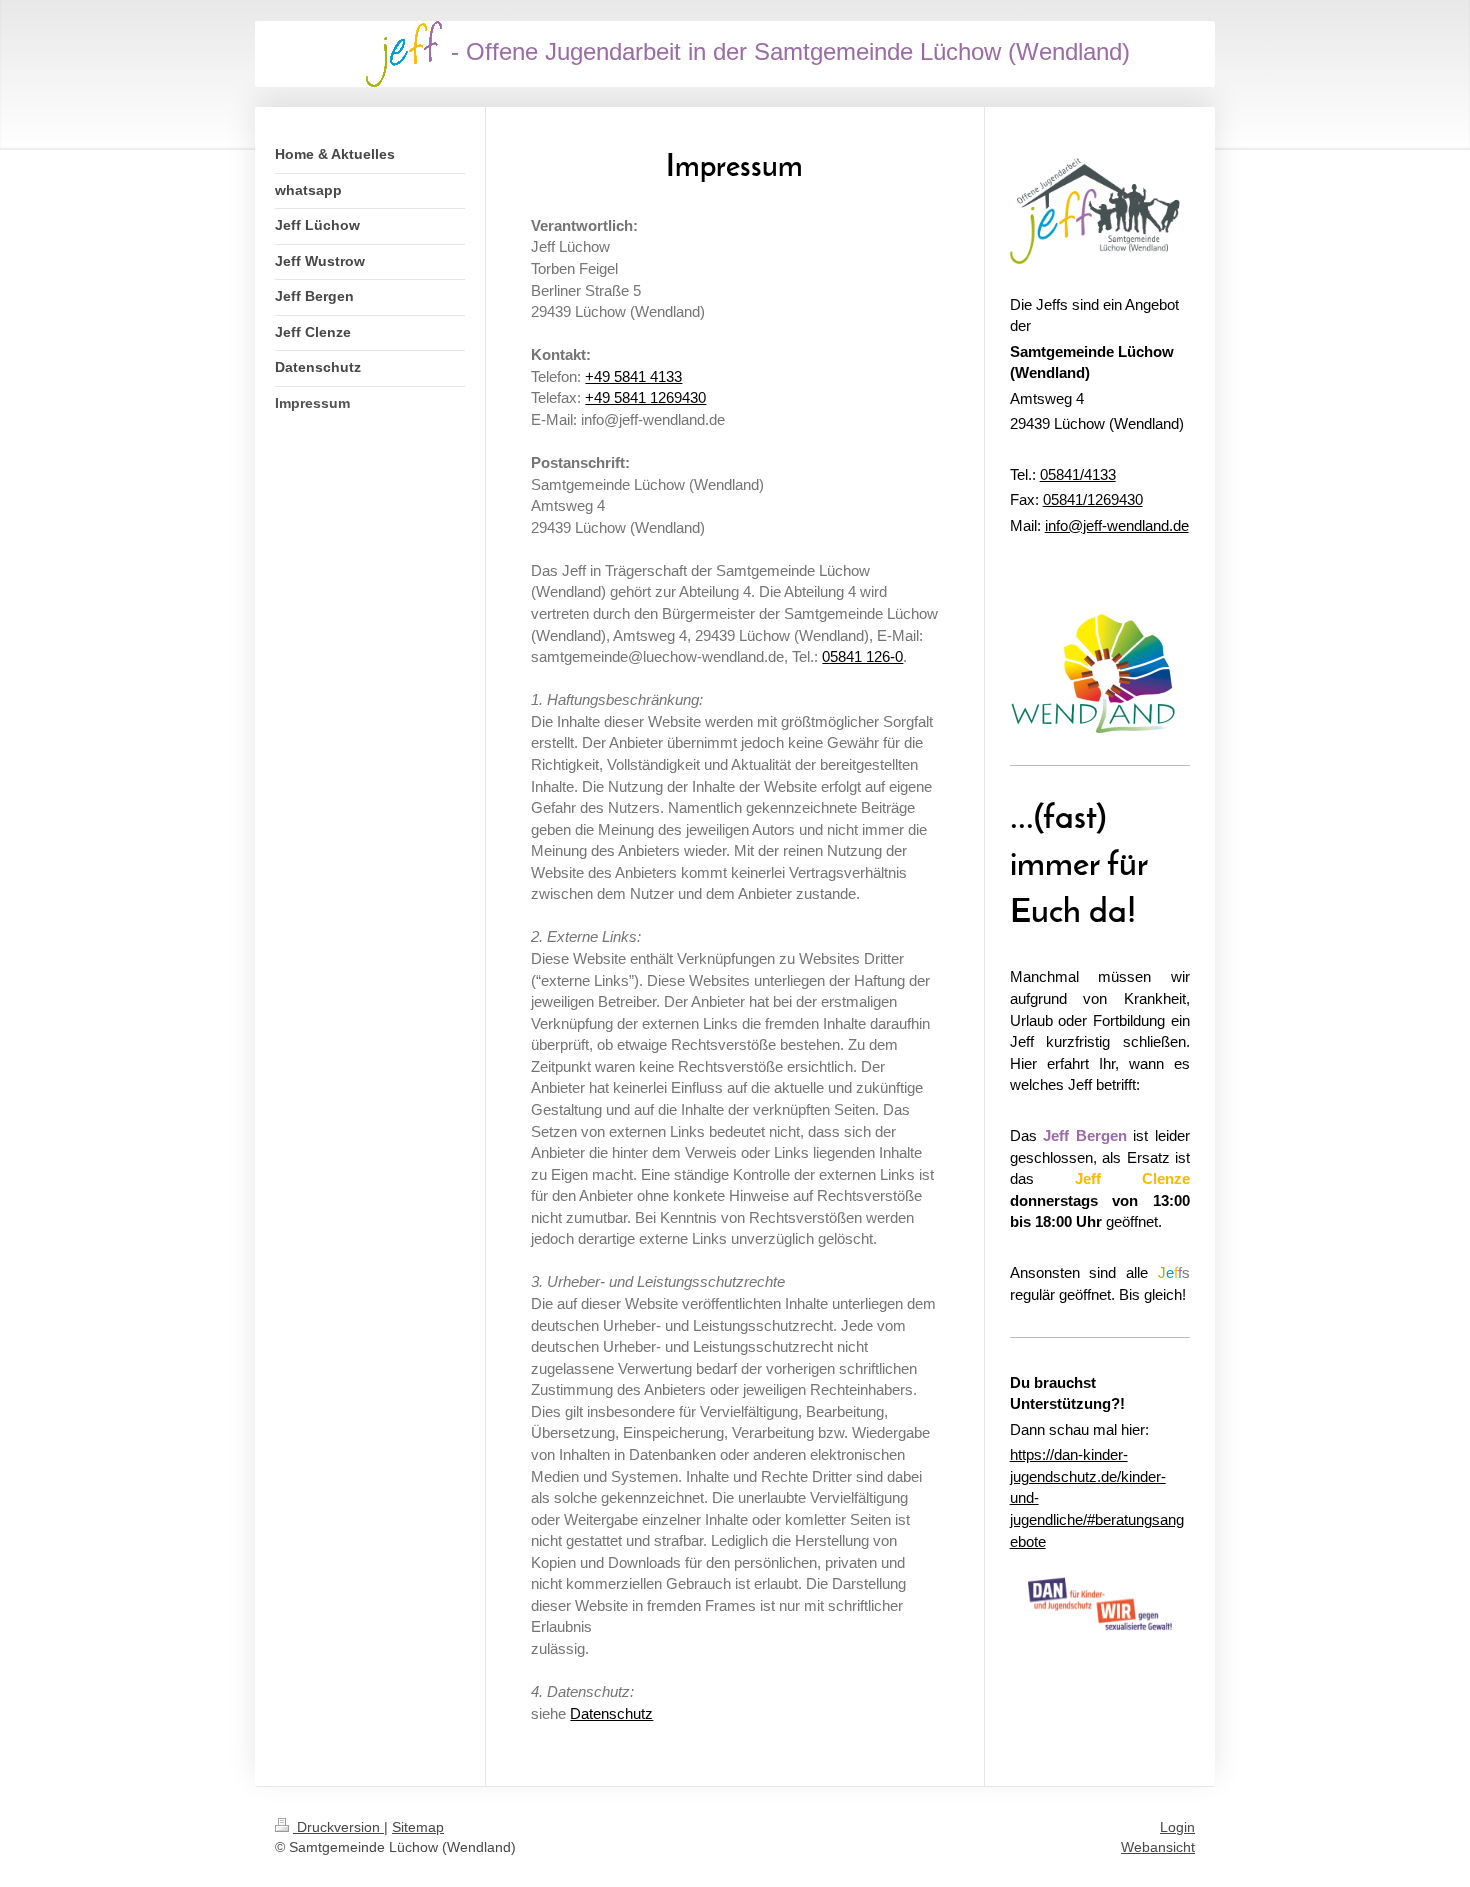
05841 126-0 (862, 656)
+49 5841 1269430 (645, 397)
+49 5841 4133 (633, 376)
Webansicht (1158, 1847)
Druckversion (338, 1827)
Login (1177, 1827)
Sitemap (418, 1827)
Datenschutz (611, 1713)
